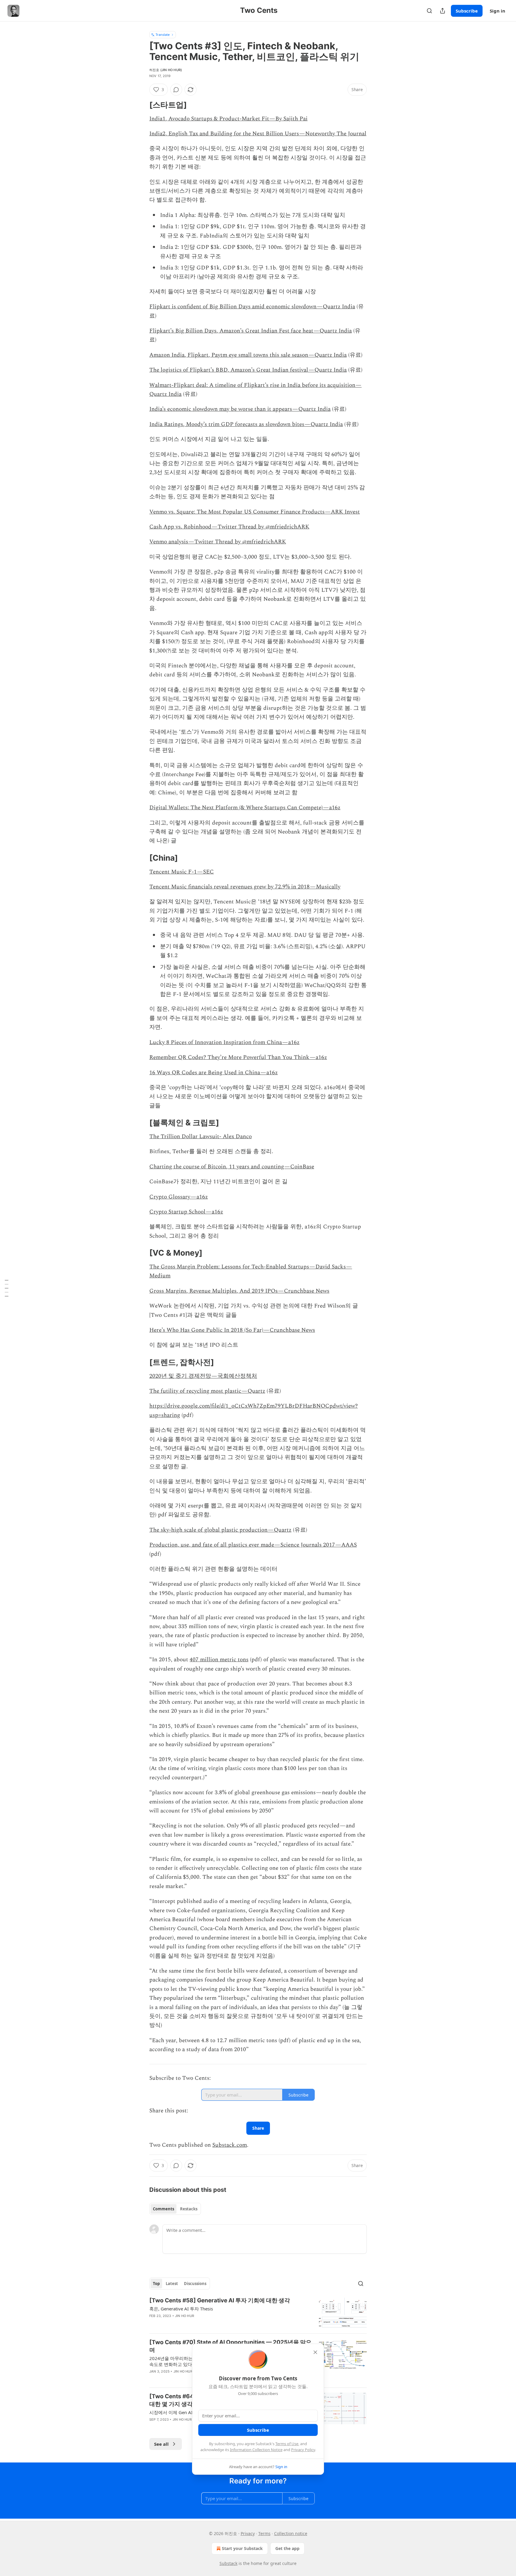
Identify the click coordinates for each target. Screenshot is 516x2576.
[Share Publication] (443, 11)
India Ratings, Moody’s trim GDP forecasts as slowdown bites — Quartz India (246, 424)
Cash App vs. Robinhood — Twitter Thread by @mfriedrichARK (229, 527)
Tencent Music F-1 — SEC (182, 872)
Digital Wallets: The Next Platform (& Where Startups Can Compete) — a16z (245, 808)
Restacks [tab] (189, 2209)
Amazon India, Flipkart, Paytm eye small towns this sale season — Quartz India (248, 355)
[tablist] (175, 2209)
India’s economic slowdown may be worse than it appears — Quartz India (240, 409)
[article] (258, 2313)
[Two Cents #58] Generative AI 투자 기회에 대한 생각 (220, 2300)
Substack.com (230, 2145)
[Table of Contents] (7, 1288)
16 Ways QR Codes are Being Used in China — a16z (214, 1073)
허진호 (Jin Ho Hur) (166, 70)
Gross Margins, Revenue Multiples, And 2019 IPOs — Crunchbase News (239, 1291)
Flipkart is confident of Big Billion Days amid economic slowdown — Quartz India (252, 307)
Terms (264, 2533)
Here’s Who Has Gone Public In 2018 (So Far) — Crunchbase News (232, 1330)
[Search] (429, 11)
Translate (163, 35)
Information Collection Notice (256, 2450)
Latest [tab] (172, 2284)
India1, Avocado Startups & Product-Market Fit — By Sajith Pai (228, 119)
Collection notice (291, 2533)
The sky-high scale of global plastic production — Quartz (220, 1530)
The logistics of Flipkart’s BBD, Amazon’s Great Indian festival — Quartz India (248, 370)
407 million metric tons (219, 1660)
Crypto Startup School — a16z (186, 1212)
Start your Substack (242, 2548)
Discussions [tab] (195, 2284)
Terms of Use (287, 2444)
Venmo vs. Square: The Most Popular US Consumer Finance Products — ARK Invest (255, 512)
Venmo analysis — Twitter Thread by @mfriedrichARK (218, 542)
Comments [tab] (163, 2209)
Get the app (287, 2548)
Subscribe (467, 11)
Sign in (497, 11)
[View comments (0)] (176, 90)
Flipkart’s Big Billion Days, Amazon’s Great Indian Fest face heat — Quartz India (251, 331)
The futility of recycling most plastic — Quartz (207, 1391)
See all (161, 2444)
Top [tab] (156, 2284)
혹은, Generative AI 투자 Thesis (181, 2309)
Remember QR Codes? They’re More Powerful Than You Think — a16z (238, 1057)
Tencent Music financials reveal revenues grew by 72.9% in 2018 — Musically (245, 887)
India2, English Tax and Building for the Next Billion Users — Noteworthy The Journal (258, 134)
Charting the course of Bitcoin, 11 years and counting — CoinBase (232, 1167)
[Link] (141, 105)
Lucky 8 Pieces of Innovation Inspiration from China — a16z (224, 1042)
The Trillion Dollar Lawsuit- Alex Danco (201, 1137)
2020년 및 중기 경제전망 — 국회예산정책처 (203, 1376)
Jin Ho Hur (185, 2316)
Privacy (248, 2533)
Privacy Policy (303, 2450)
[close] (315, 2352)
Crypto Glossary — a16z (179, 1197)
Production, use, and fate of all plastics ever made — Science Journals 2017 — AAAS (253, 1545)
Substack (228, 2563)
